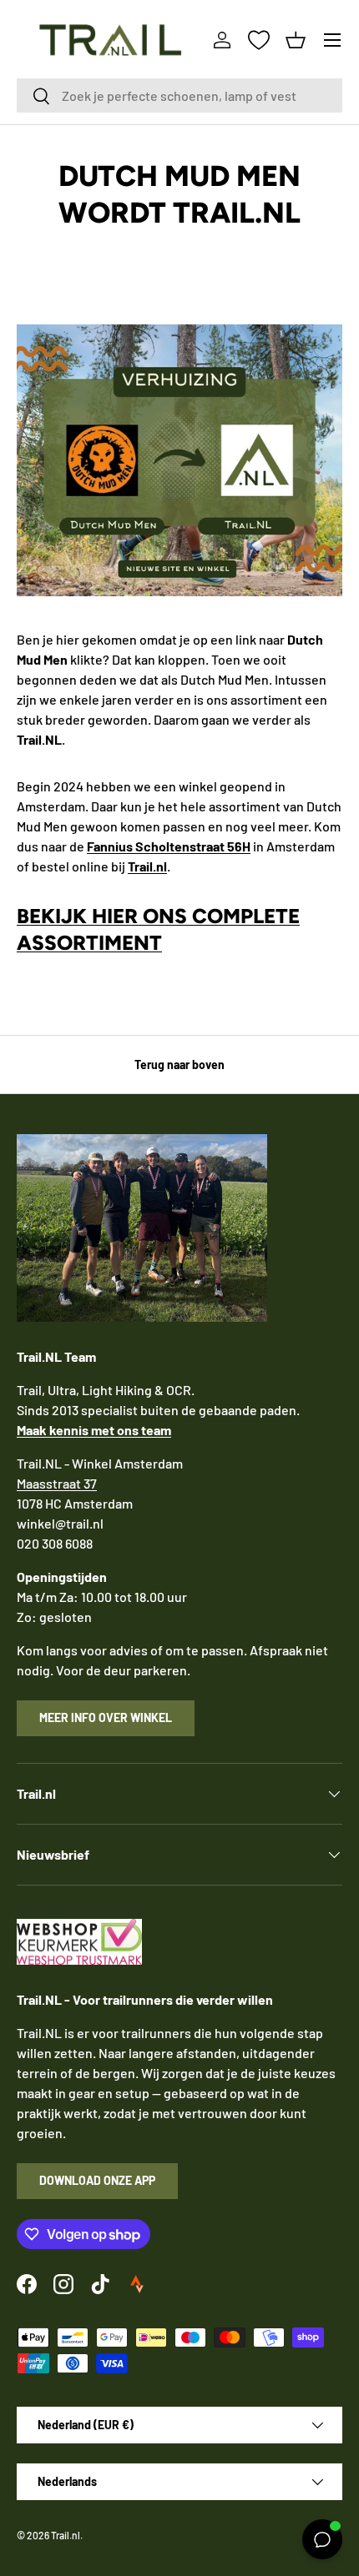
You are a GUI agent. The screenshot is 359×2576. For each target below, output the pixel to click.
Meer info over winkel (106, 1717)
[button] (296, 40)
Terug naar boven (179, 1065)
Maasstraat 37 (57, 1483)
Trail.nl (66, 2535)
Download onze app (97, 2180)
